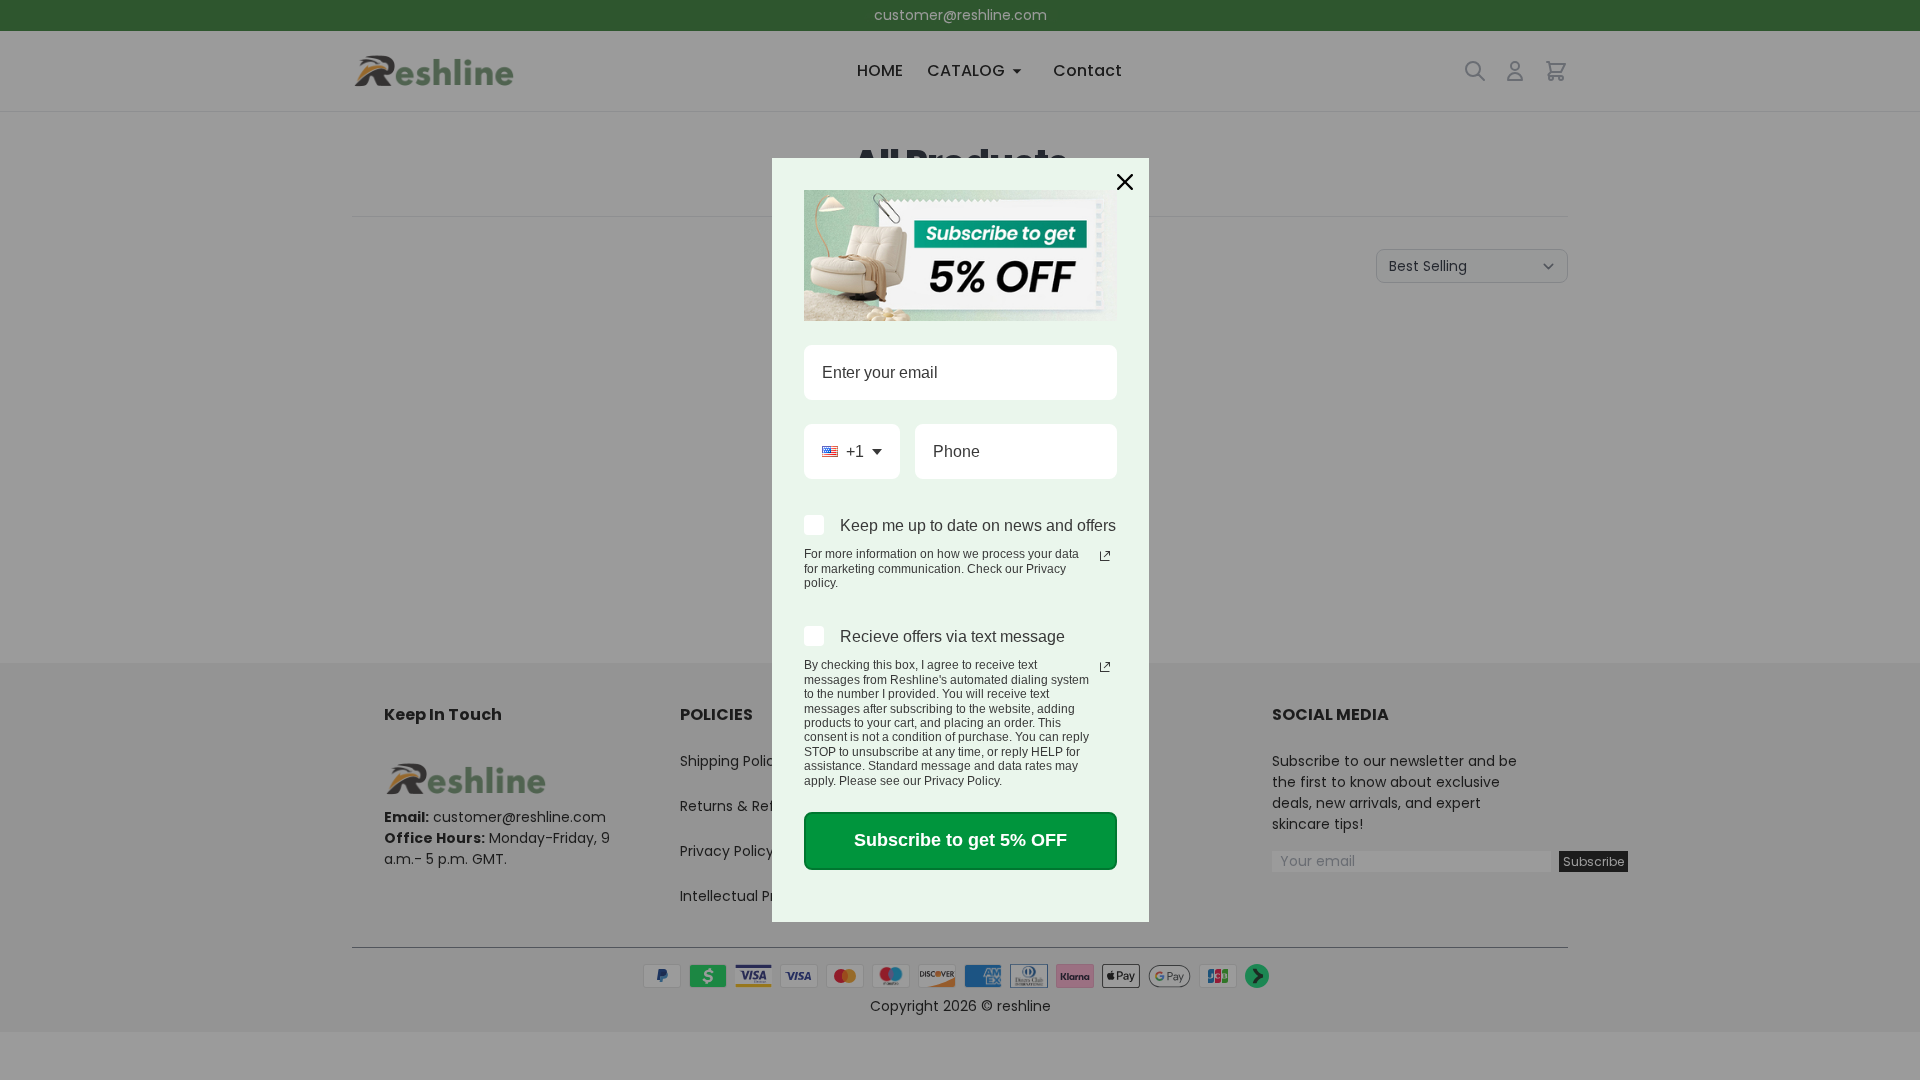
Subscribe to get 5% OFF (960, 840)
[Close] (1125, 182)
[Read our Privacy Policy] (1105, 556)
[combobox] (852, 451)
